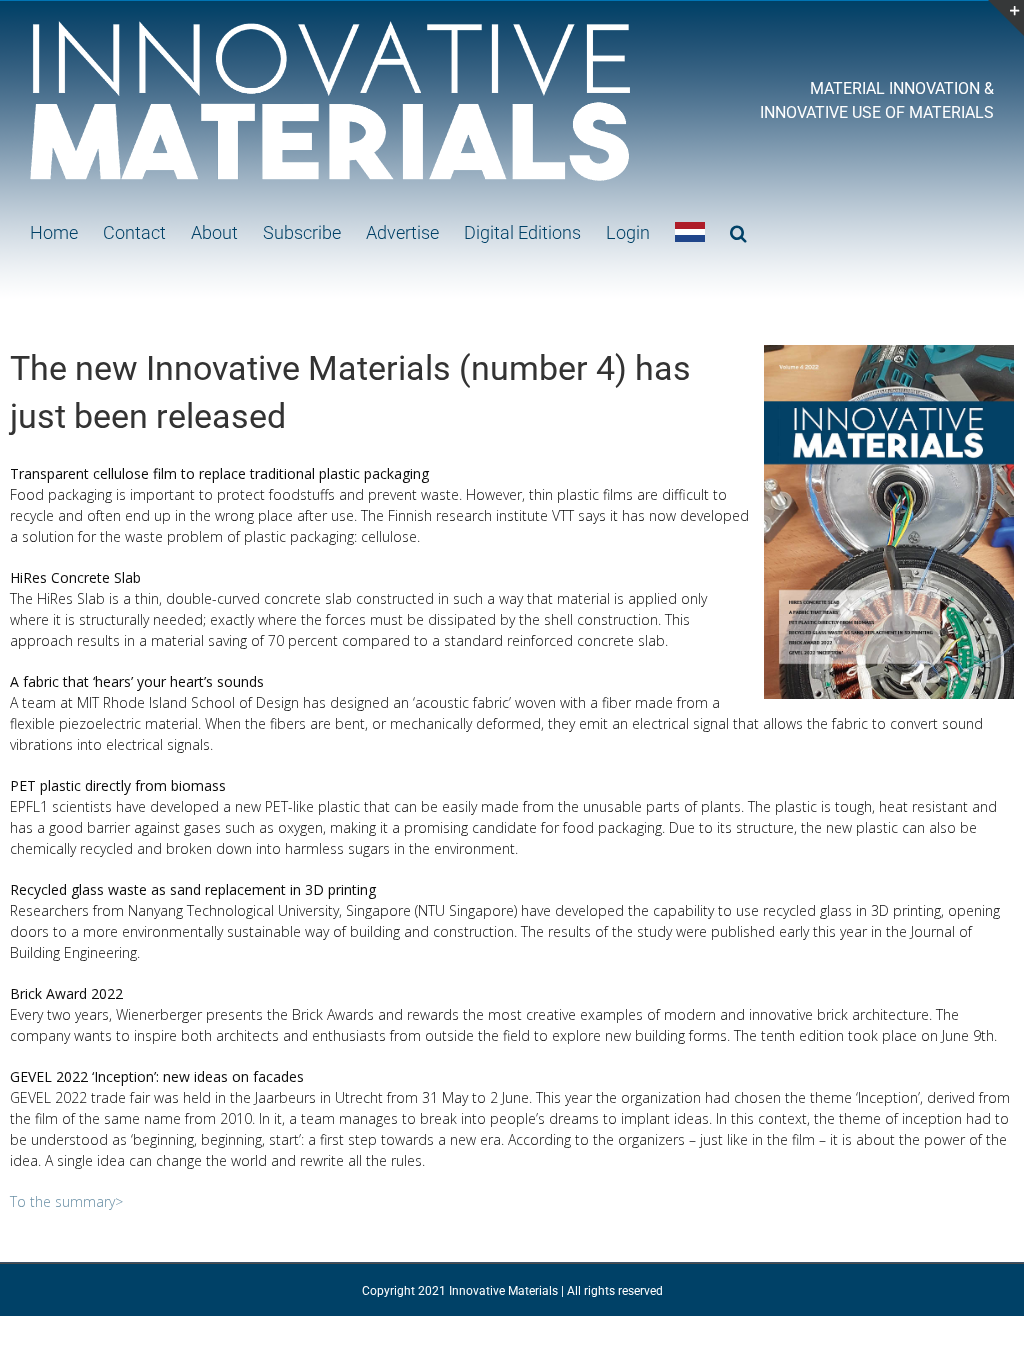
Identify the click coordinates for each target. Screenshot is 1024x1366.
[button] (738, 232)
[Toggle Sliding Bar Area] (1006, 18)
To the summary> (66, 1201)
